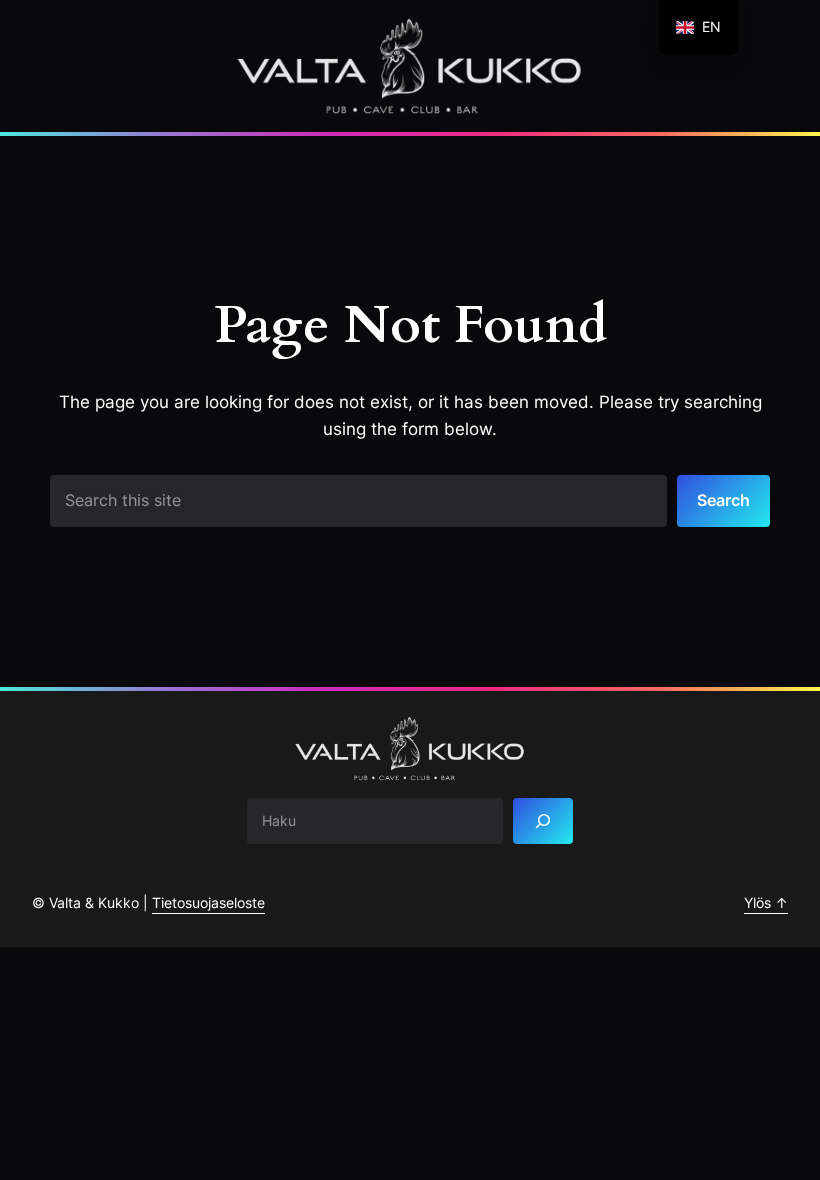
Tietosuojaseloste (208, 902)
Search (723, 500)
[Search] (543, 821)
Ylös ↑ (766, 902)
